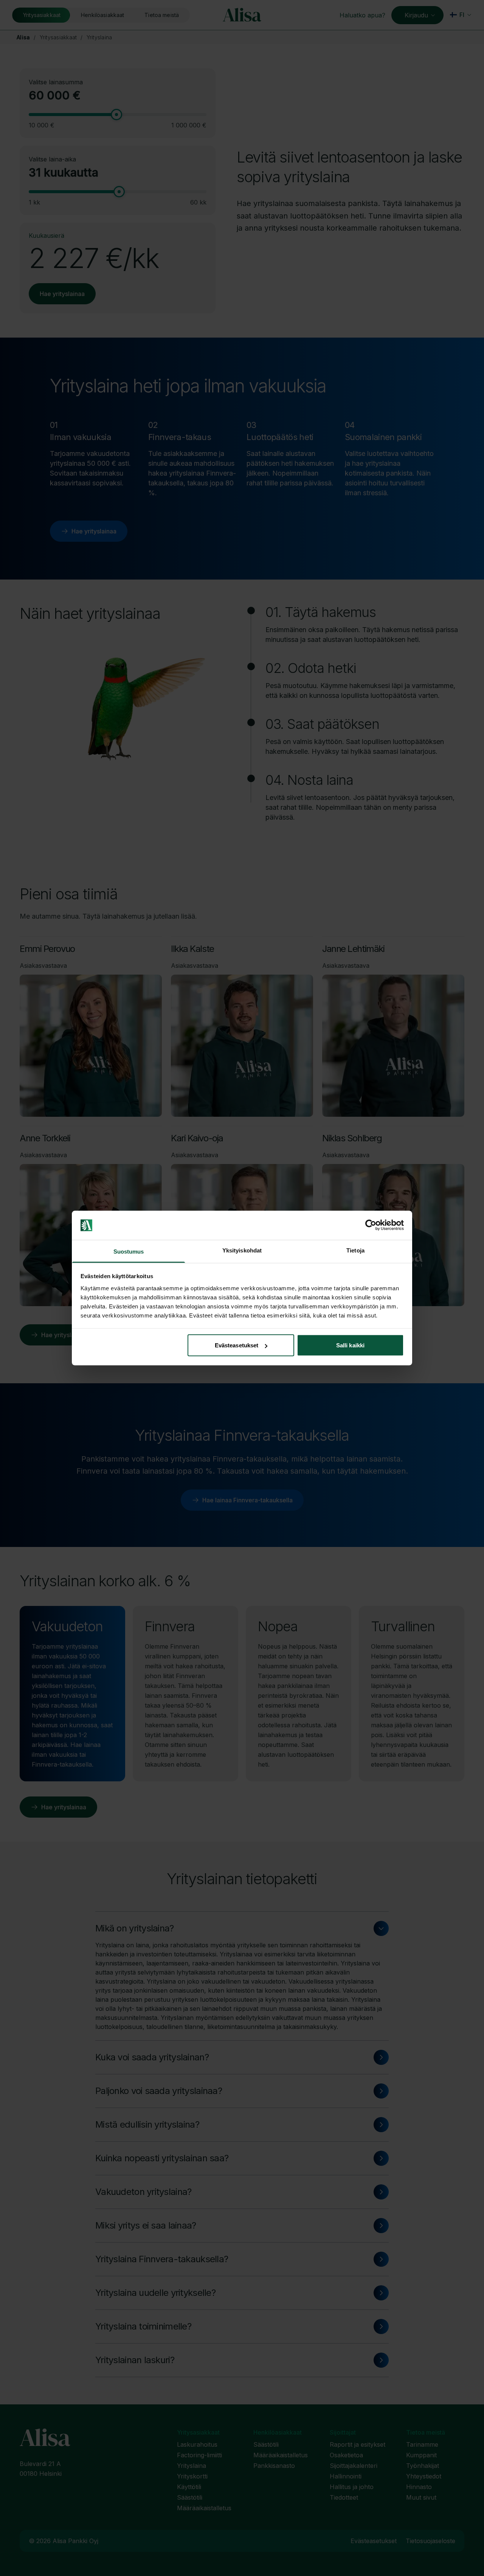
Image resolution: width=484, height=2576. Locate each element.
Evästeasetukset (237, 1345)
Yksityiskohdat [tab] (242, 1250)
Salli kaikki (350, 1345)
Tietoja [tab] (355, 1250)
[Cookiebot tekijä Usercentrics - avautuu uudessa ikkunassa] (371, 1225)
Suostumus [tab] (129, 1251)
